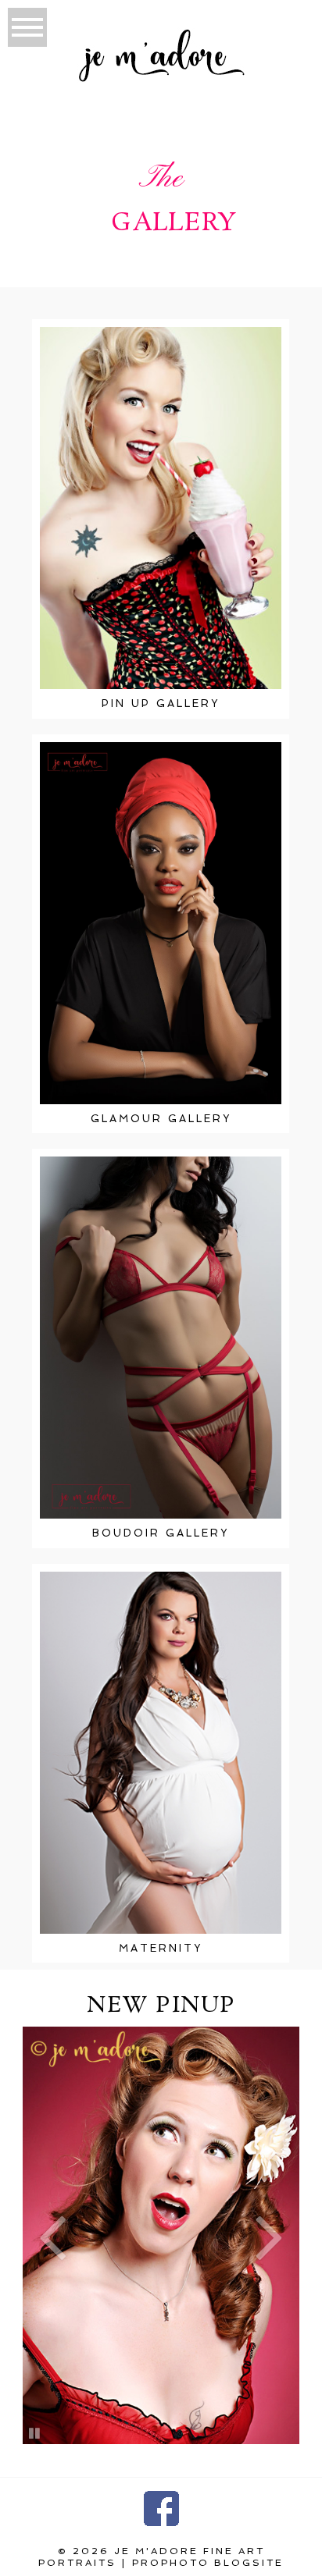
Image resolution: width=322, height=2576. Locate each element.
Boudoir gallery (161, 1533)
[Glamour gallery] (161, 923)
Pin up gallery (161, 704)
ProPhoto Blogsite (208, 2563)
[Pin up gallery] (161, 508)
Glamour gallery (161, 1119)
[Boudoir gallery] (161, 1338)
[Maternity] (161, 1753)
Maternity (161, 1948)
